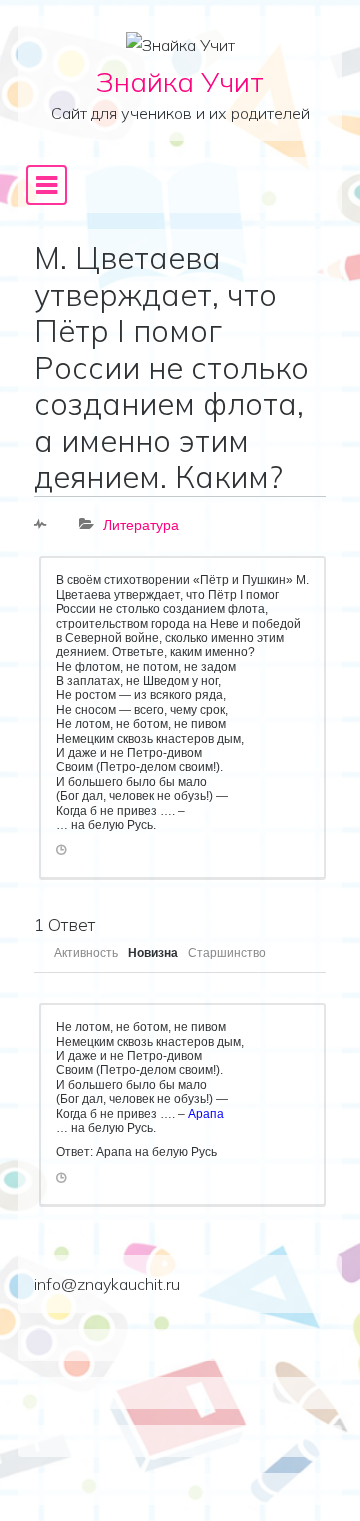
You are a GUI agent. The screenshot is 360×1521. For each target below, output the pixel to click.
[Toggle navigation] (46, 185)
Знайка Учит (180, 81)
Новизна (153, 953)
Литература (141, 525)
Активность (86, 953)
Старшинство (227, 953)
